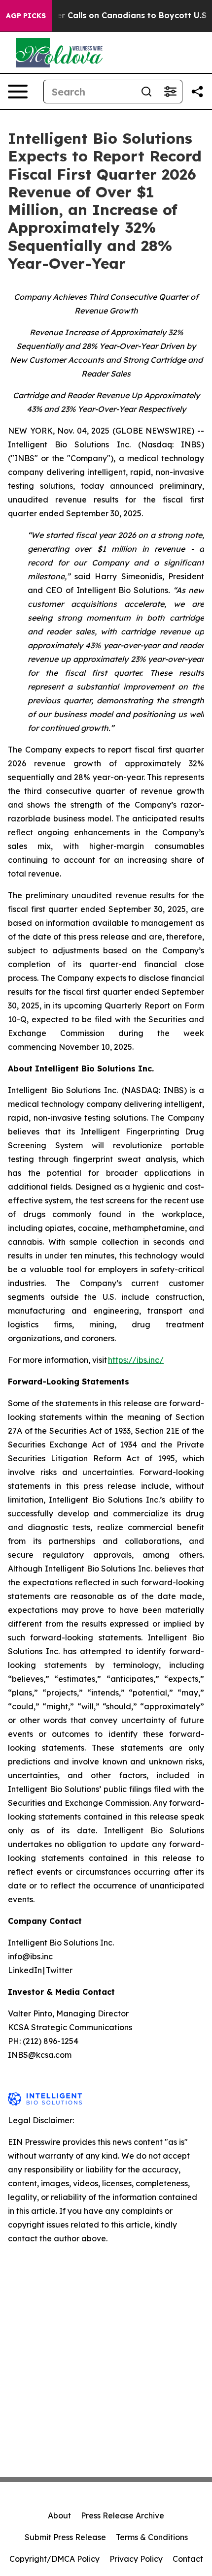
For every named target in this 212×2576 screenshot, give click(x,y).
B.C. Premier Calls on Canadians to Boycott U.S (111, 16)
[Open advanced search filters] (170, 92)
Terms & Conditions (152, 2537)
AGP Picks (26, 16)
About (59, 2515)
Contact (188, 2559)
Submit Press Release (65, 2537)
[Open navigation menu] (18, 92)
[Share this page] (197, 92)
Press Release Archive (123, 2515)
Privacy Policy (136, 2559)
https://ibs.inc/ (136, 1360)
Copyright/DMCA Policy (54, 2559)
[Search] (146, 92)
